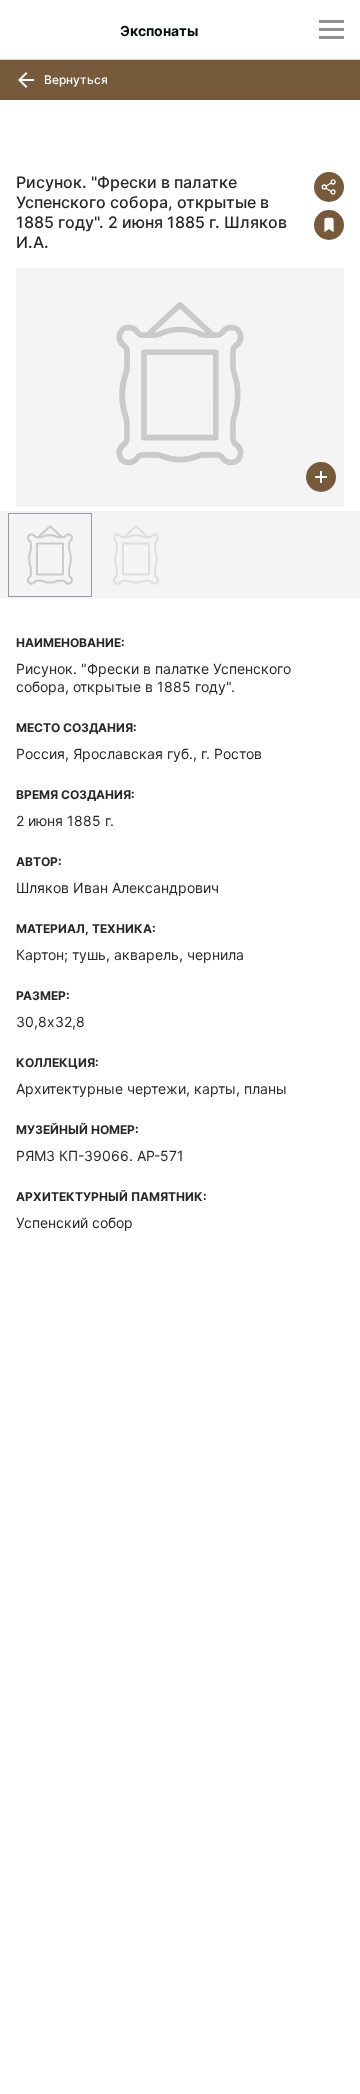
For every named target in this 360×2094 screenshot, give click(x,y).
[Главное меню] (331, 29)
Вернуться (74, 79)
